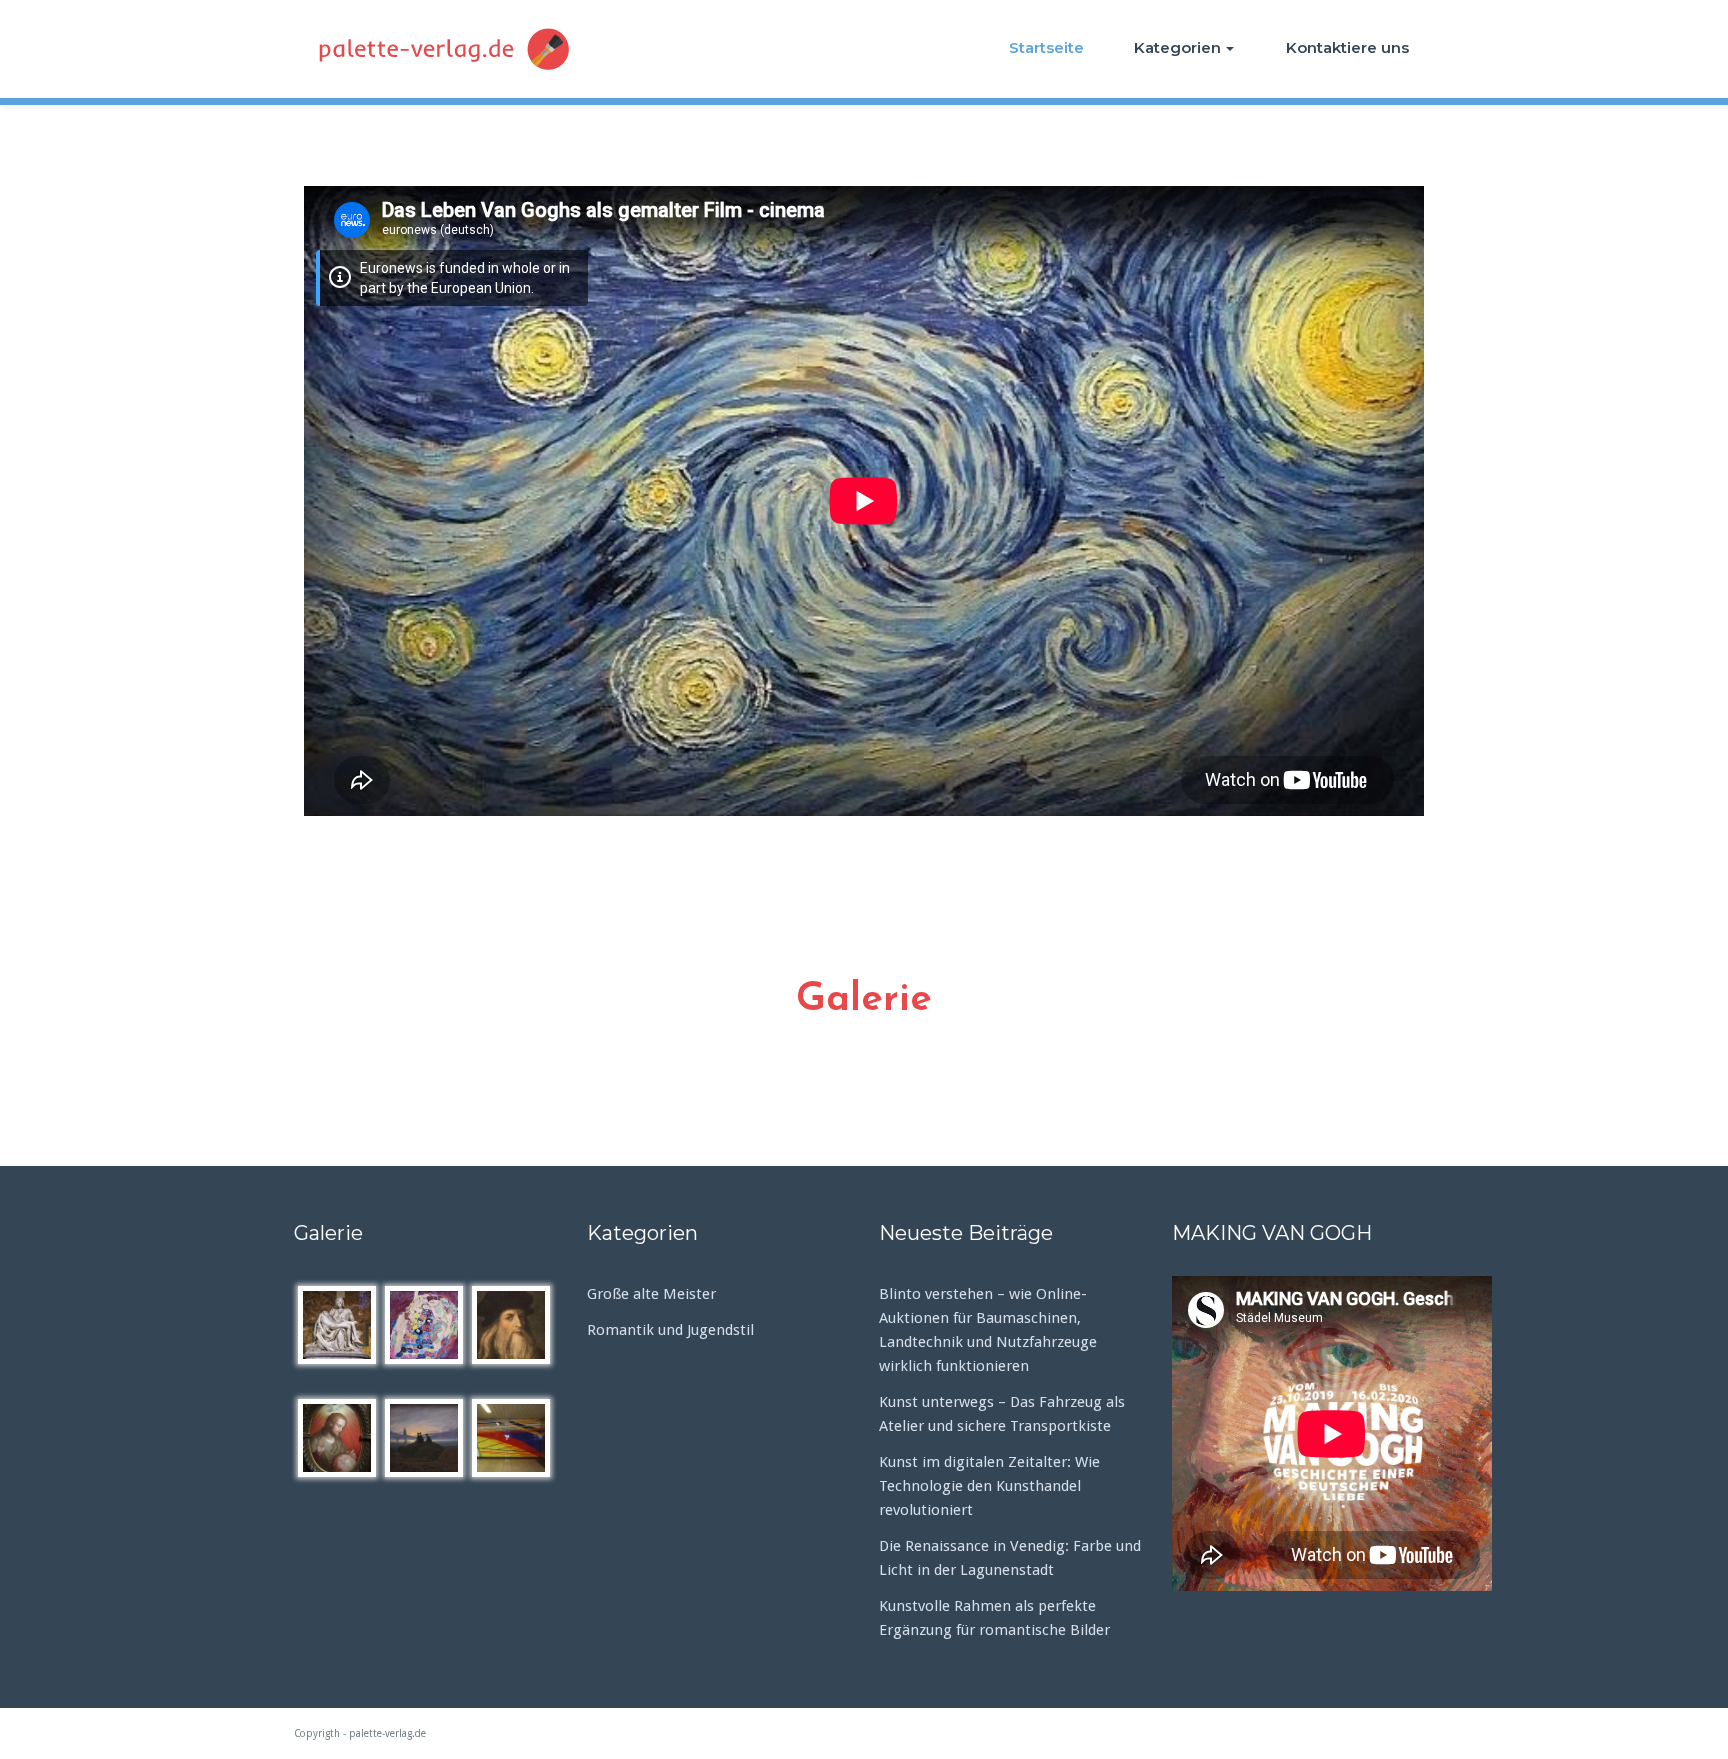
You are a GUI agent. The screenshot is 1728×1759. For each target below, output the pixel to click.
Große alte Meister (651, 1294)
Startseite (1046, 47)
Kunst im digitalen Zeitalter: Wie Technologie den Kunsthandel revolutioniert (989, 1486)
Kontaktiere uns (1347, 47)
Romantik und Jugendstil (670, 1330)
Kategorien (1177, 47)
